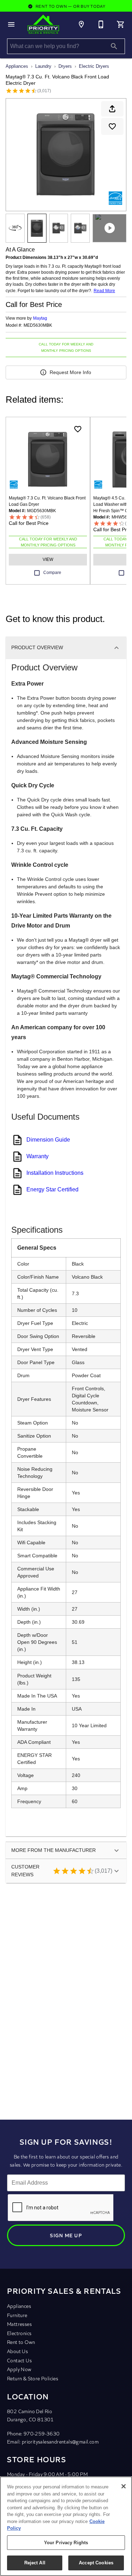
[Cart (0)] (121, 24)
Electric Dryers (94, 66)
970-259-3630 (42, 2433)
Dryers (65, 66)
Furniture (17, 2315)
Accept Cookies (96, 2563)
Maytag (40, 318)
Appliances (17, 66)
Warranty (37, 1156)
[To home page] (43, 24)
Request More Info (70, 372)
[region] (66, 2526)
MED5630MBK (38, 325)
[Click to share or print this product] (112, 109)
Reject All (35, 2563)
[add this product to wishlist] (112, 126)
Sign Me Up (66, 2235)
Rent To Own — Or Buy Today (70, 6)
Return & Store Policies (33, 2378)
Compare (52, 573)
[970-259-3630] (101, 24)
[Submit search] (114, 46)
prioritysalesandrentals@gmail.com (60, 2442)
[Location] (81, 24)
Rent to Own (21, 2342)
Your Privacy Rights (66, 2543)
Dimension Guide (48, 1140)
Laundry (43, 66)
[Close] (124, 2486)
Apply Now (19, 2369)
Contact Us (19, 2360)
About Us (17, 2351)
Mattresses (19, 2324)
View (48, 559)
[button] (11, 24)
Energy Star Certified (52, 1189)
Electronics (19, 2333)
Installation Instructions (55, 1173)
